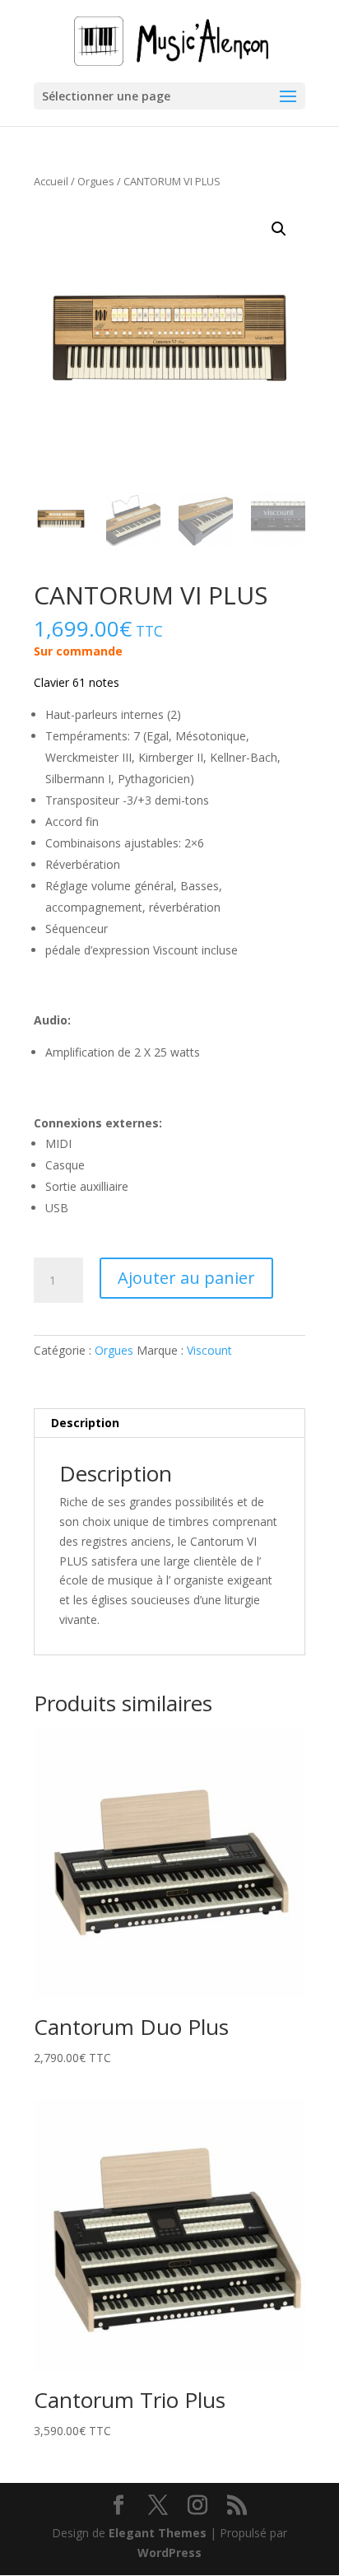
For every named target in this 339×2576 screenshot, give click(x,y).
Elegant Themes (158, 2533)
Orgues (96, 181)
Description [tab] (85, 1423)
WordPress (169, 2553)
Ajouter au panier (186, 1278)
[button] (279, 229)
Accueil (51, 181)
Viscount (209, 1350)
